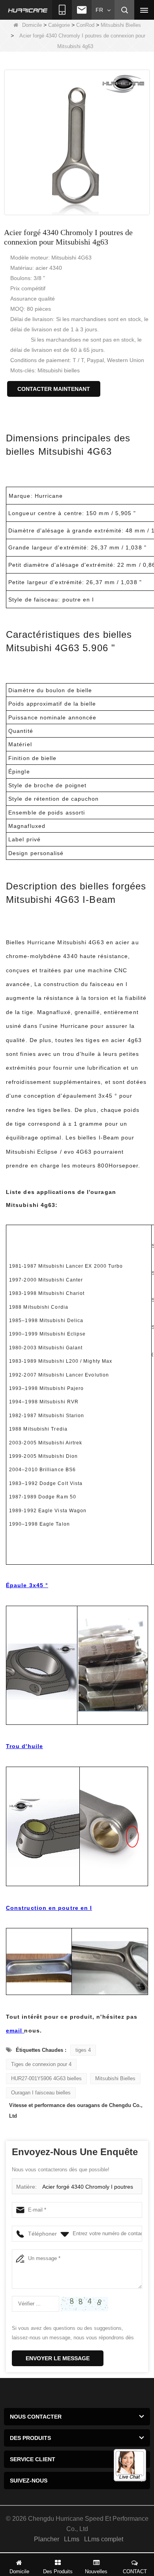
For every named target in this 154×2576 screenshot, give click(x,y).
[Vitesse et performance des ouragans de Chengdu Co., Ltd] (28, 10)
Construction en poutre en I (49, 1908)
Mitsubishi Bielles (121, 25)
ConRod (85, 25)
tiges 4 (83, 2050)
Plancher (47, 2539)
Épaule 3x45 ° (27, 1585)
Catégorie (59, 25)
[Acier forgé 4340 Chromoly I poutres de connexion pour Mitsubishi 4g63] (77, 142)
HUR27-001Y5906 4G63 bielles (46, 2078)
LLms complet (104, 2539)
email (15, 2031)
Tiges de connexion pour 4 (41, 2064)
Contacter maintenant (54, 389)
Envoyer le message (58, 2358)
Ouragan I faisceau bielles (41, 2093)
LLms (72, 2539)
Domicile (32, 25)
